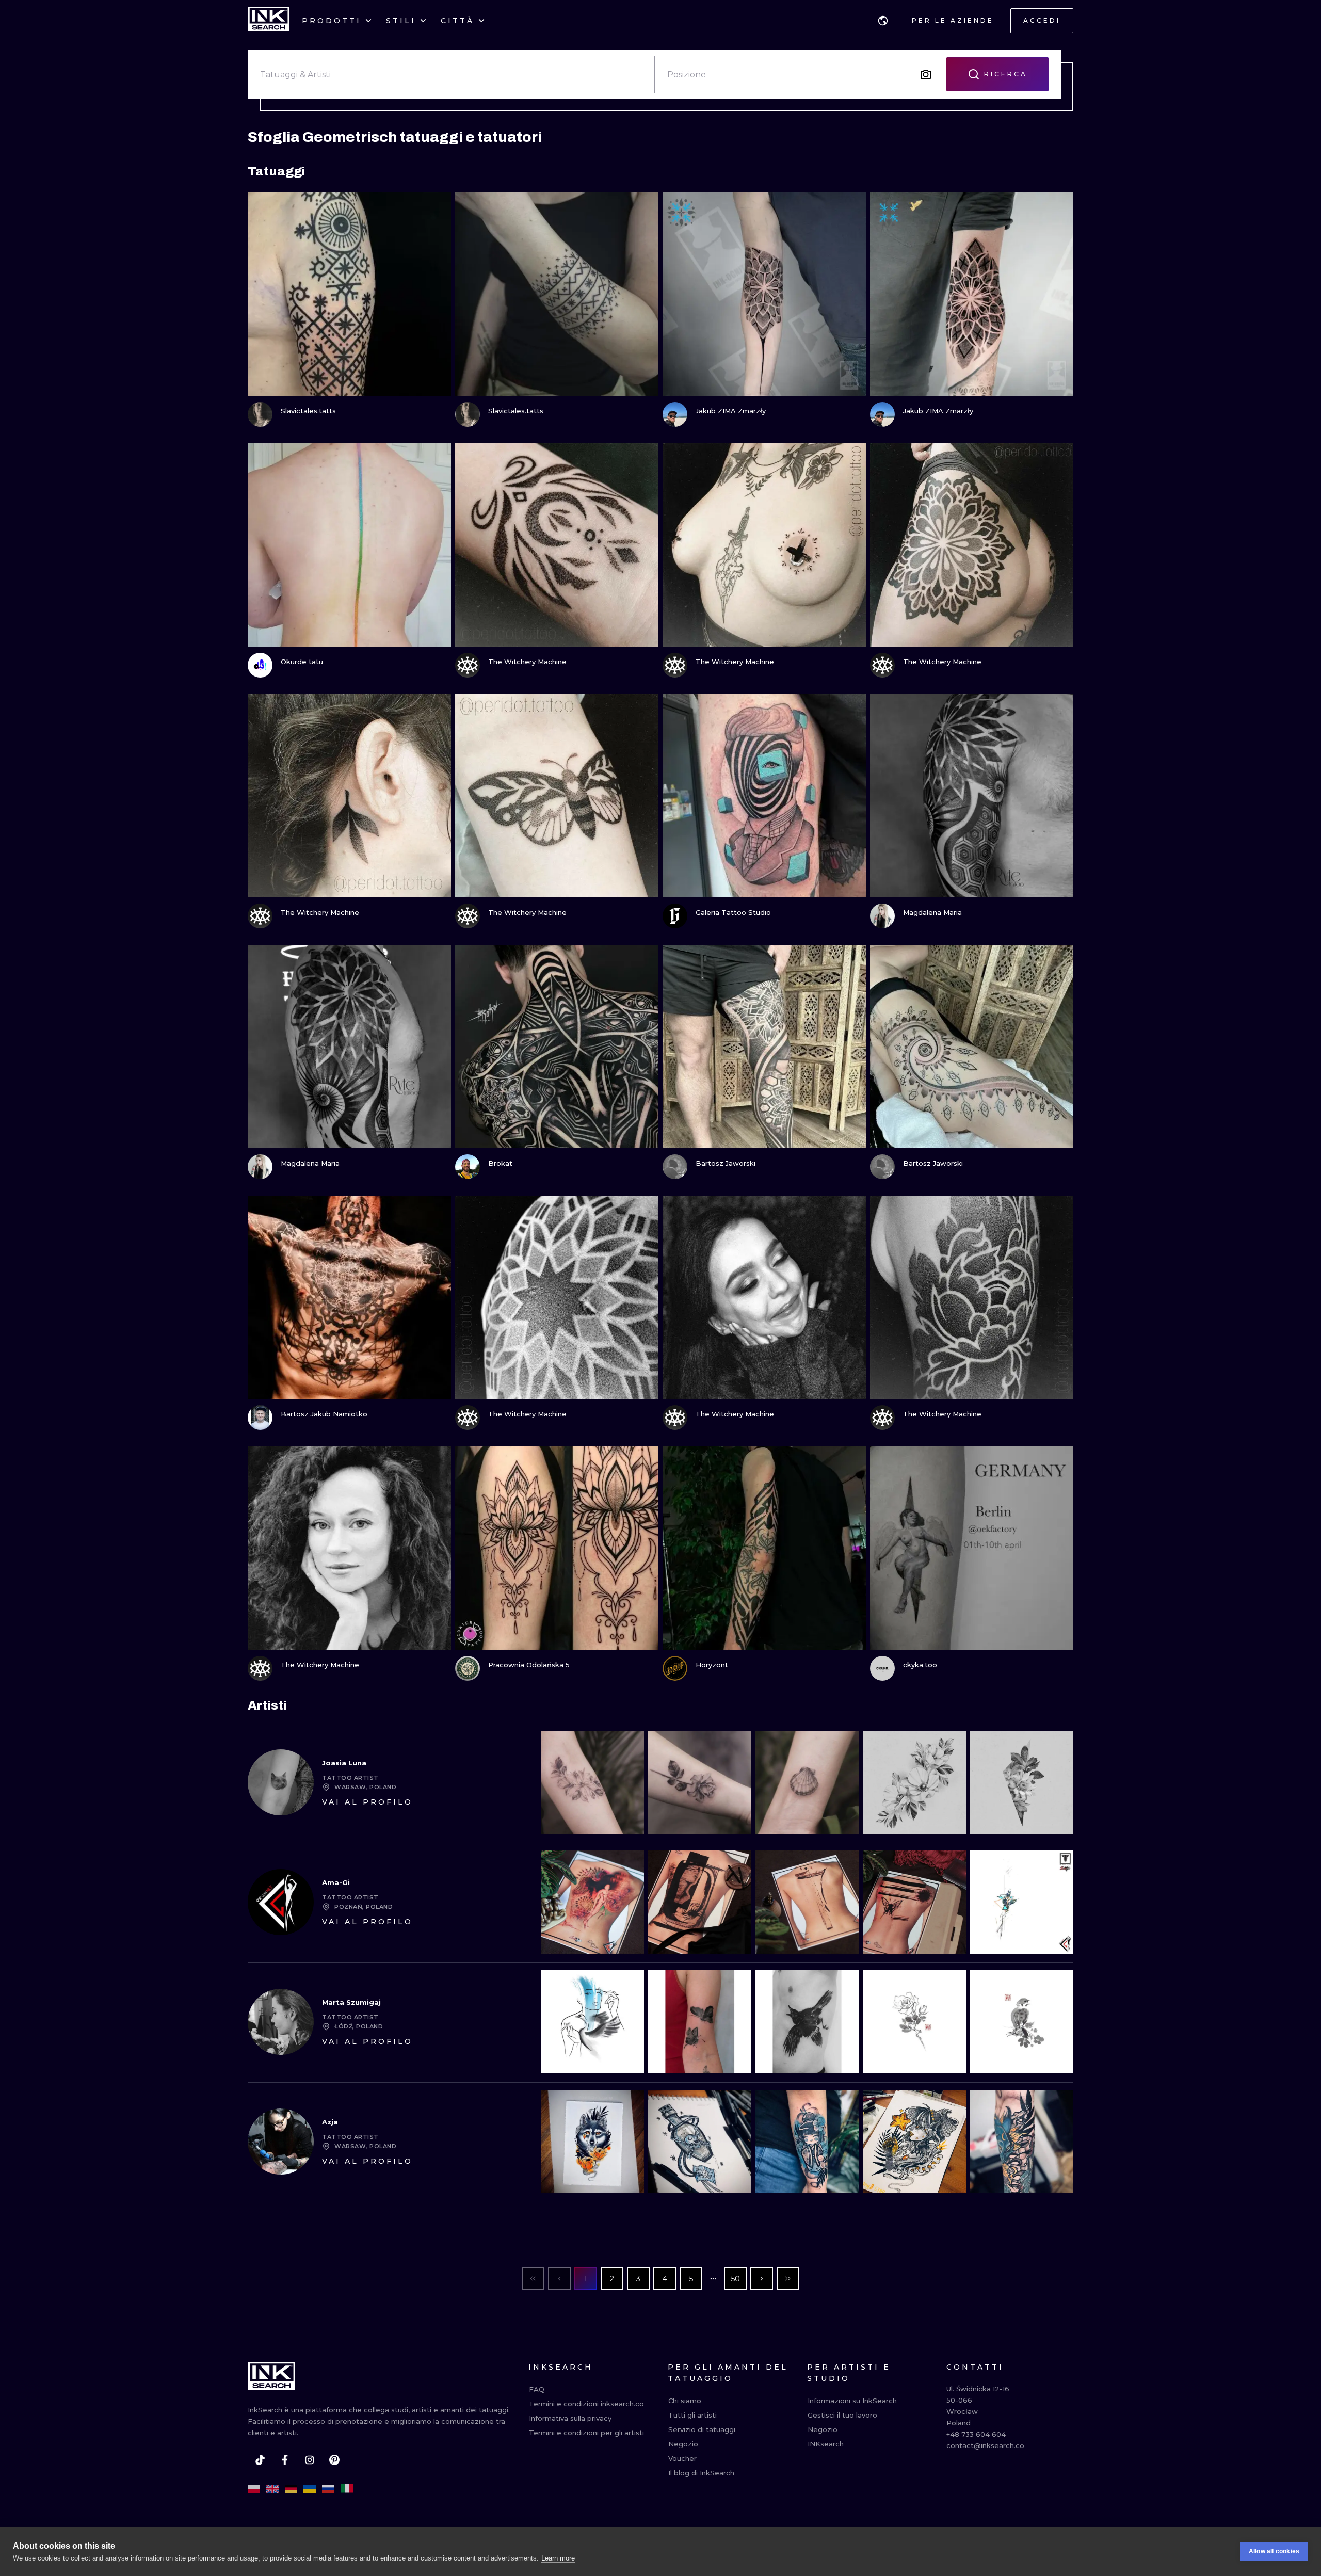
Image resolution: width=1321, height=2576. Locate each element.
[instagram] (310, 2460)
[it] (347, 2489)
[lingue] (883, 21)
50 (736, 2279)
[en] (272, 2489)
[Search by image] (926, 74)
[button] (883, 21)
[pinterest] (334, 2460)
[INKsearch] (269, 21)
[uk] (310, 2489)
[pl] (254, 2489)
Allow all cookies (1274, 2551)
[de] (291, 2489)
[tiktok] (260, 2460)
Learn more (558, 2558)
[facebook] (285, 2460)
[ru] (328, 2489)
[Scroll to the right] (1057, 1782)
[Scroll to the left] (557, 1782)
